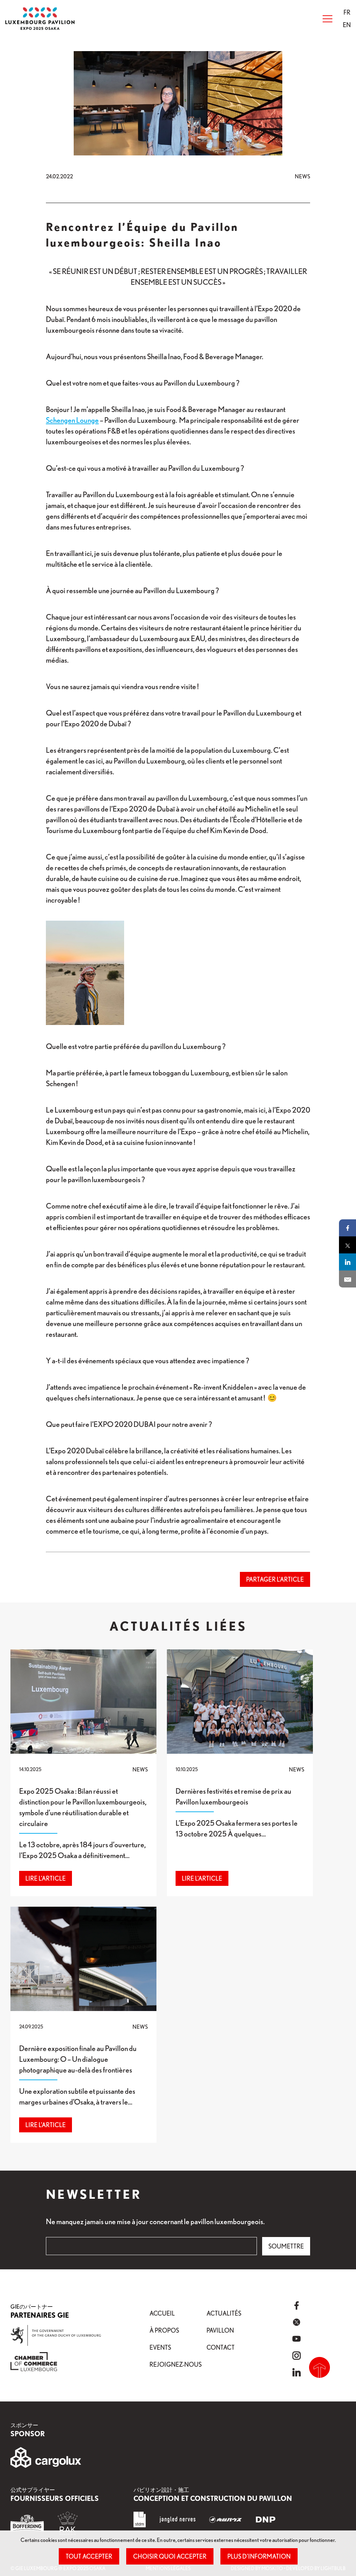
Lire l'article (46, 1878)
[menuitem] (347, 12)
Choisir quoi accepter (170, 2556)
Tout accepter (89, 2556)
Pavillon (220, 2330)
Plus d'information (259, 2556)
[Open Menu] (327, 19)
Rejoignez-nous (176, 2364)
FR (347, 12)
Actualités (224, 2313)
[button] (347, 12)
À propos (164, 2330)
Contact (221, 2347)
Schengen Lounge (72, 420)
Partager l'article (275, 1579)
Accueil (162, 2313)
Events (160, 2347)
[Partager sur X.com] (347, 1245)
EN (347, 25)
